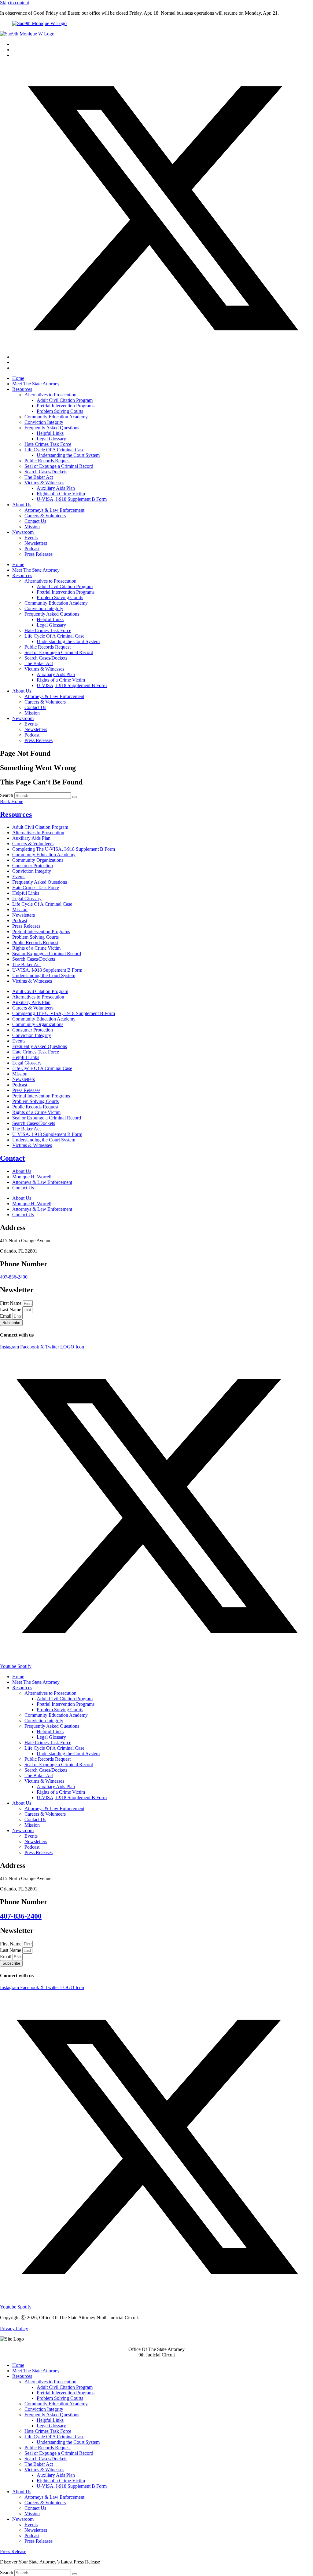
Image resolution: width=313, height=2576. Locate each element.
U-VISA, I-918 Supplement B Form (72, 499)
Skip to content (15, 3)
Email (6, 1316)
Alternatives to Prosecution (50, 395)
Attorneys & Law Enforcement (54, 510)
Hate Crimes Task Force (48, 444)
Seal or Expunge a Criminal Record (59, 466)
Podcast (32, 549)
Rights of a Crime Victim (61, 494)
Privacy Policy (14, 2329)
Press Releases (39, 554)
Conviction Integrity (44, 422)
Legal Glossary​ (51, 439)
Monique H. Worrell (32, 1177)
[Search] (75, 797)
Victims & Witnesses (44, 483)
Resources (22, 389)
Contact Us (35, 521)
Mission (32, 527)
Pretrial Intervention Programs (66, 406)
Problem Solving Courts (60, 411)
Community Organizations (38, 860)
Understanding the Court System (68, 455)
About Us (22, 505)
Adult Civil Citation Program (65, 400)
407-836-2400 (14, 1277)
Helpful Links (50, 433)
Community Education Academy (56, 417)
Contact (12, 1158)
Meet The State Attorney (36, 384)
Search (7, 795)
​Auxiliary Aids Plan (56, 488)
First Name (11, 1303)
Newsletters (36, 543)
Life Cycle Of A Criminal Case (54, 450)
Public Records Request (48, 461)
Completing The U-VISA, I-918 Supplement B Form (64, 849)
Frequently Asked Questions (52, 428)
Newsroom (23, 532)
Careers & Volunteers (45, 516)
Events (31, 538)
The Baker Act (39, 477)
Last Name (11, 1310)
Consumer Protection (33, 866)
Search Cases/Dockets (46, 472)
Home (18, 378)
